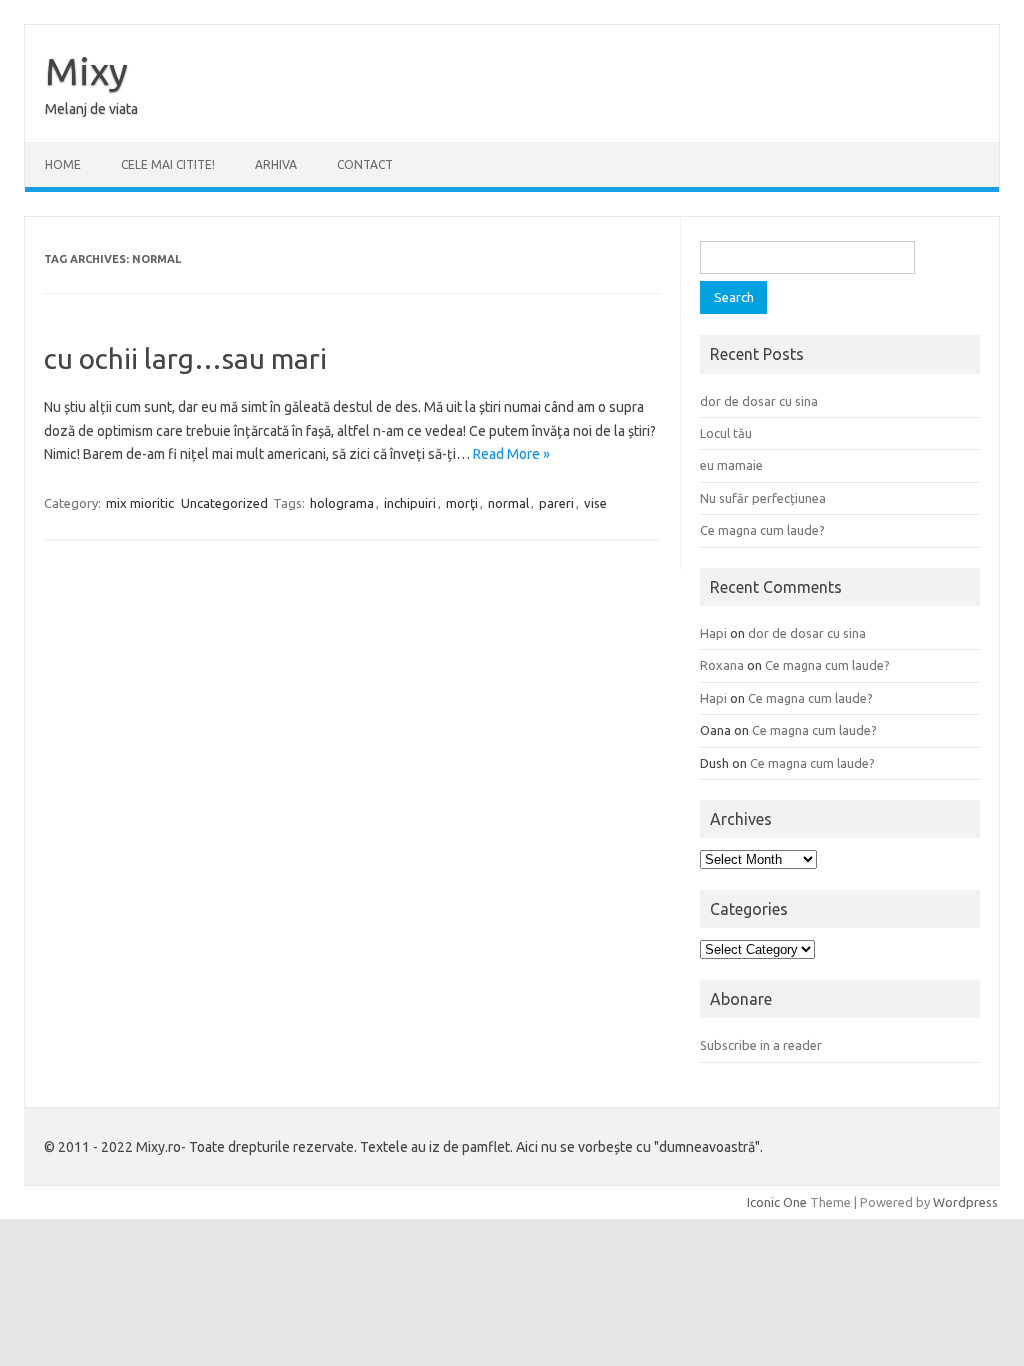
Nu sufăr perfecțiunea (763, 498)
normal (508, 503)
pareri (556, 503)
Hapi (713, 633)
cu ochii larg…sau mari (185, 358)
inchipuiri (410, 503)
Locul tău (726, 433)
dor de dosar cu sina (759, 401)
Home (63, 164)
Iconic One (777, 1202)
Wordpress (965, 1202)
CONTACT (365, 164)
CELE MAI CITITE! (168, 164)
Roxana (722, 665)
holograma (342, 503)
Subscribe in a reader (761, 1045)
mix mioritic (140, 503)
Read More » (511, 454)
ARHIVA (276, 164)
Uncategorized (224, 503)
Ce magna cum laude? (762, 530)
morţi (462, 503)
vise (595, 503)
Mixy (86, 71)
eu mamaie (731, 465)
